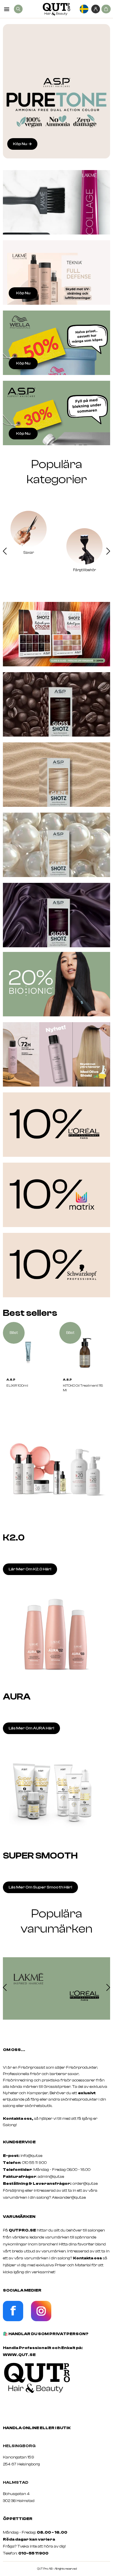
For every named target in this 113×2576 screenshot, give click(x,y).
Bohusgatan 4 (16, 2494)
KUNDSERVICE (19, 2142)
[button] (5, 552)
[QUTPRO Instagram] (41, 2320)
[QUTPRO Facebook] (13, 2320)
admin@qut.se (51, 2177)
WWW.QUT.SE (19, 2355)
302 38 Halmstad (19, 2501)
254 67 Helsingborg (21, 2464)
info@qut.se (31, 2156)
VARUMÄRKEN (19, 2217)
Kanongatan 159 (27, 2457)
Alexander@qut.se (69, 2198)
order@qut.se (85, 2184)
